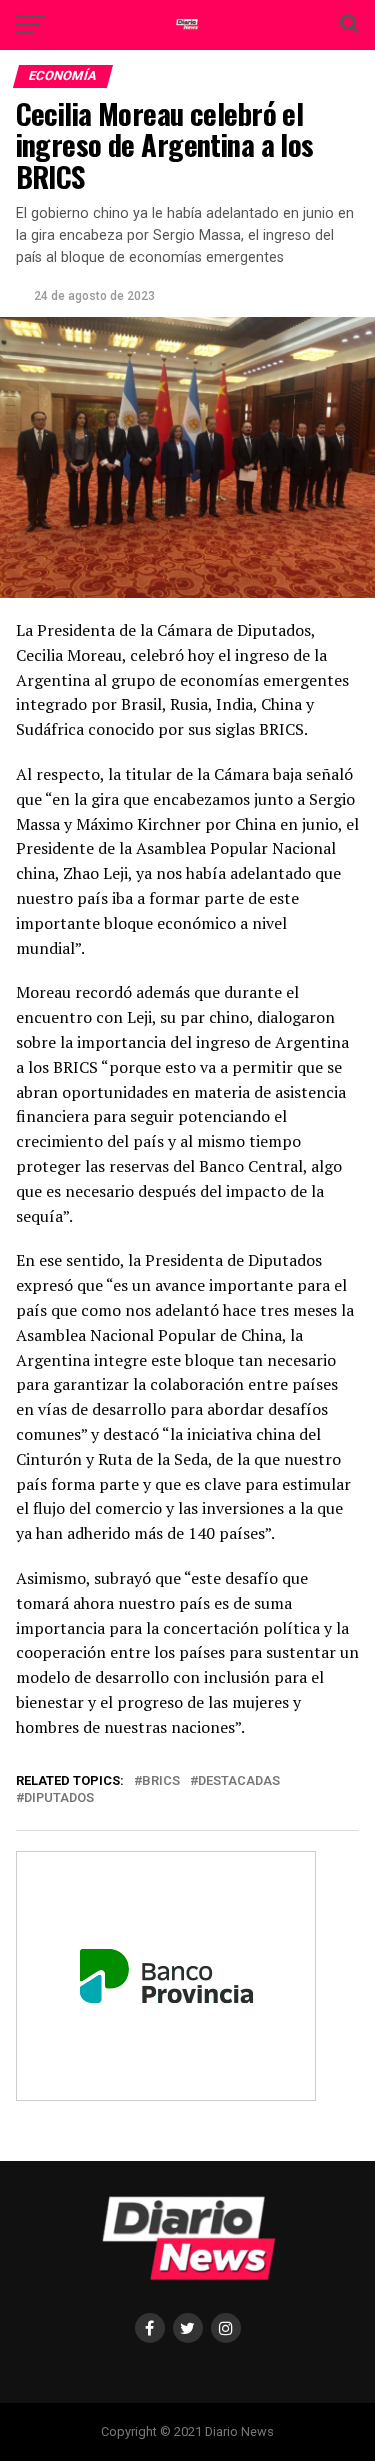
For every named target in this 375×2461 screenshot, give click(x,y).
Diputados (59, 1798)
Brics (161, 1781)
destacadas (239, 1781)
